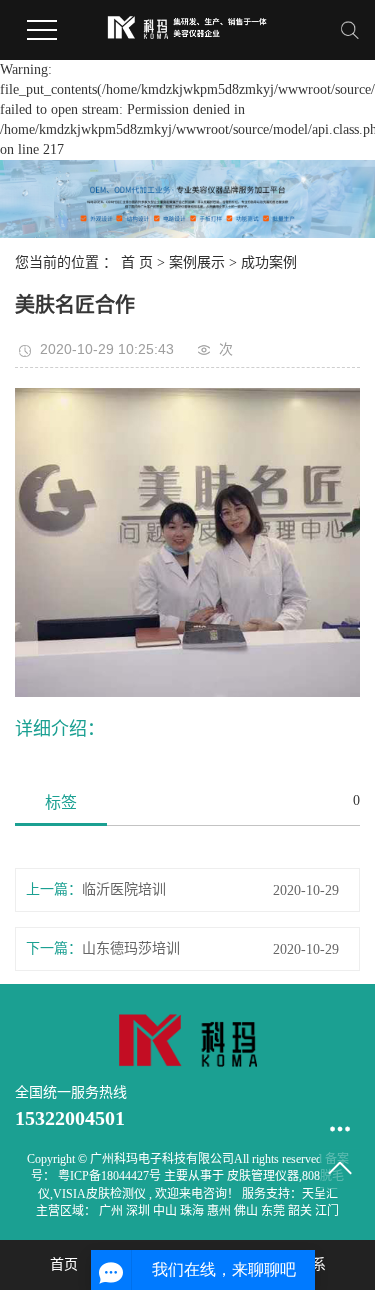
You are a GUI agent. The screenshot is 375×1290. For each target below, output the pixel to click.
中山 (166, 1211)
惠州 (220, 1211)
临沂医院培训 (124, 889)
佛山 (247, 1211)
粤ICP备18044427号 (109, 1176)
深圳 (139, 1211)
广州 (112, 1211)
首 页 (137, 262)
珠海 (193, 1211)
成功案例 (269, 262)
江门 (327, 1211)
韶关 (301, 1211)
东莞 (274, 1211)
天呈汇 (320, 1194)
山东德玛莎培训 (131, 948)
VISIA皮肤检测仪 (99, 1194)
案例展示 (197, 262)
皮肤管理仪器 (263, 1176)
